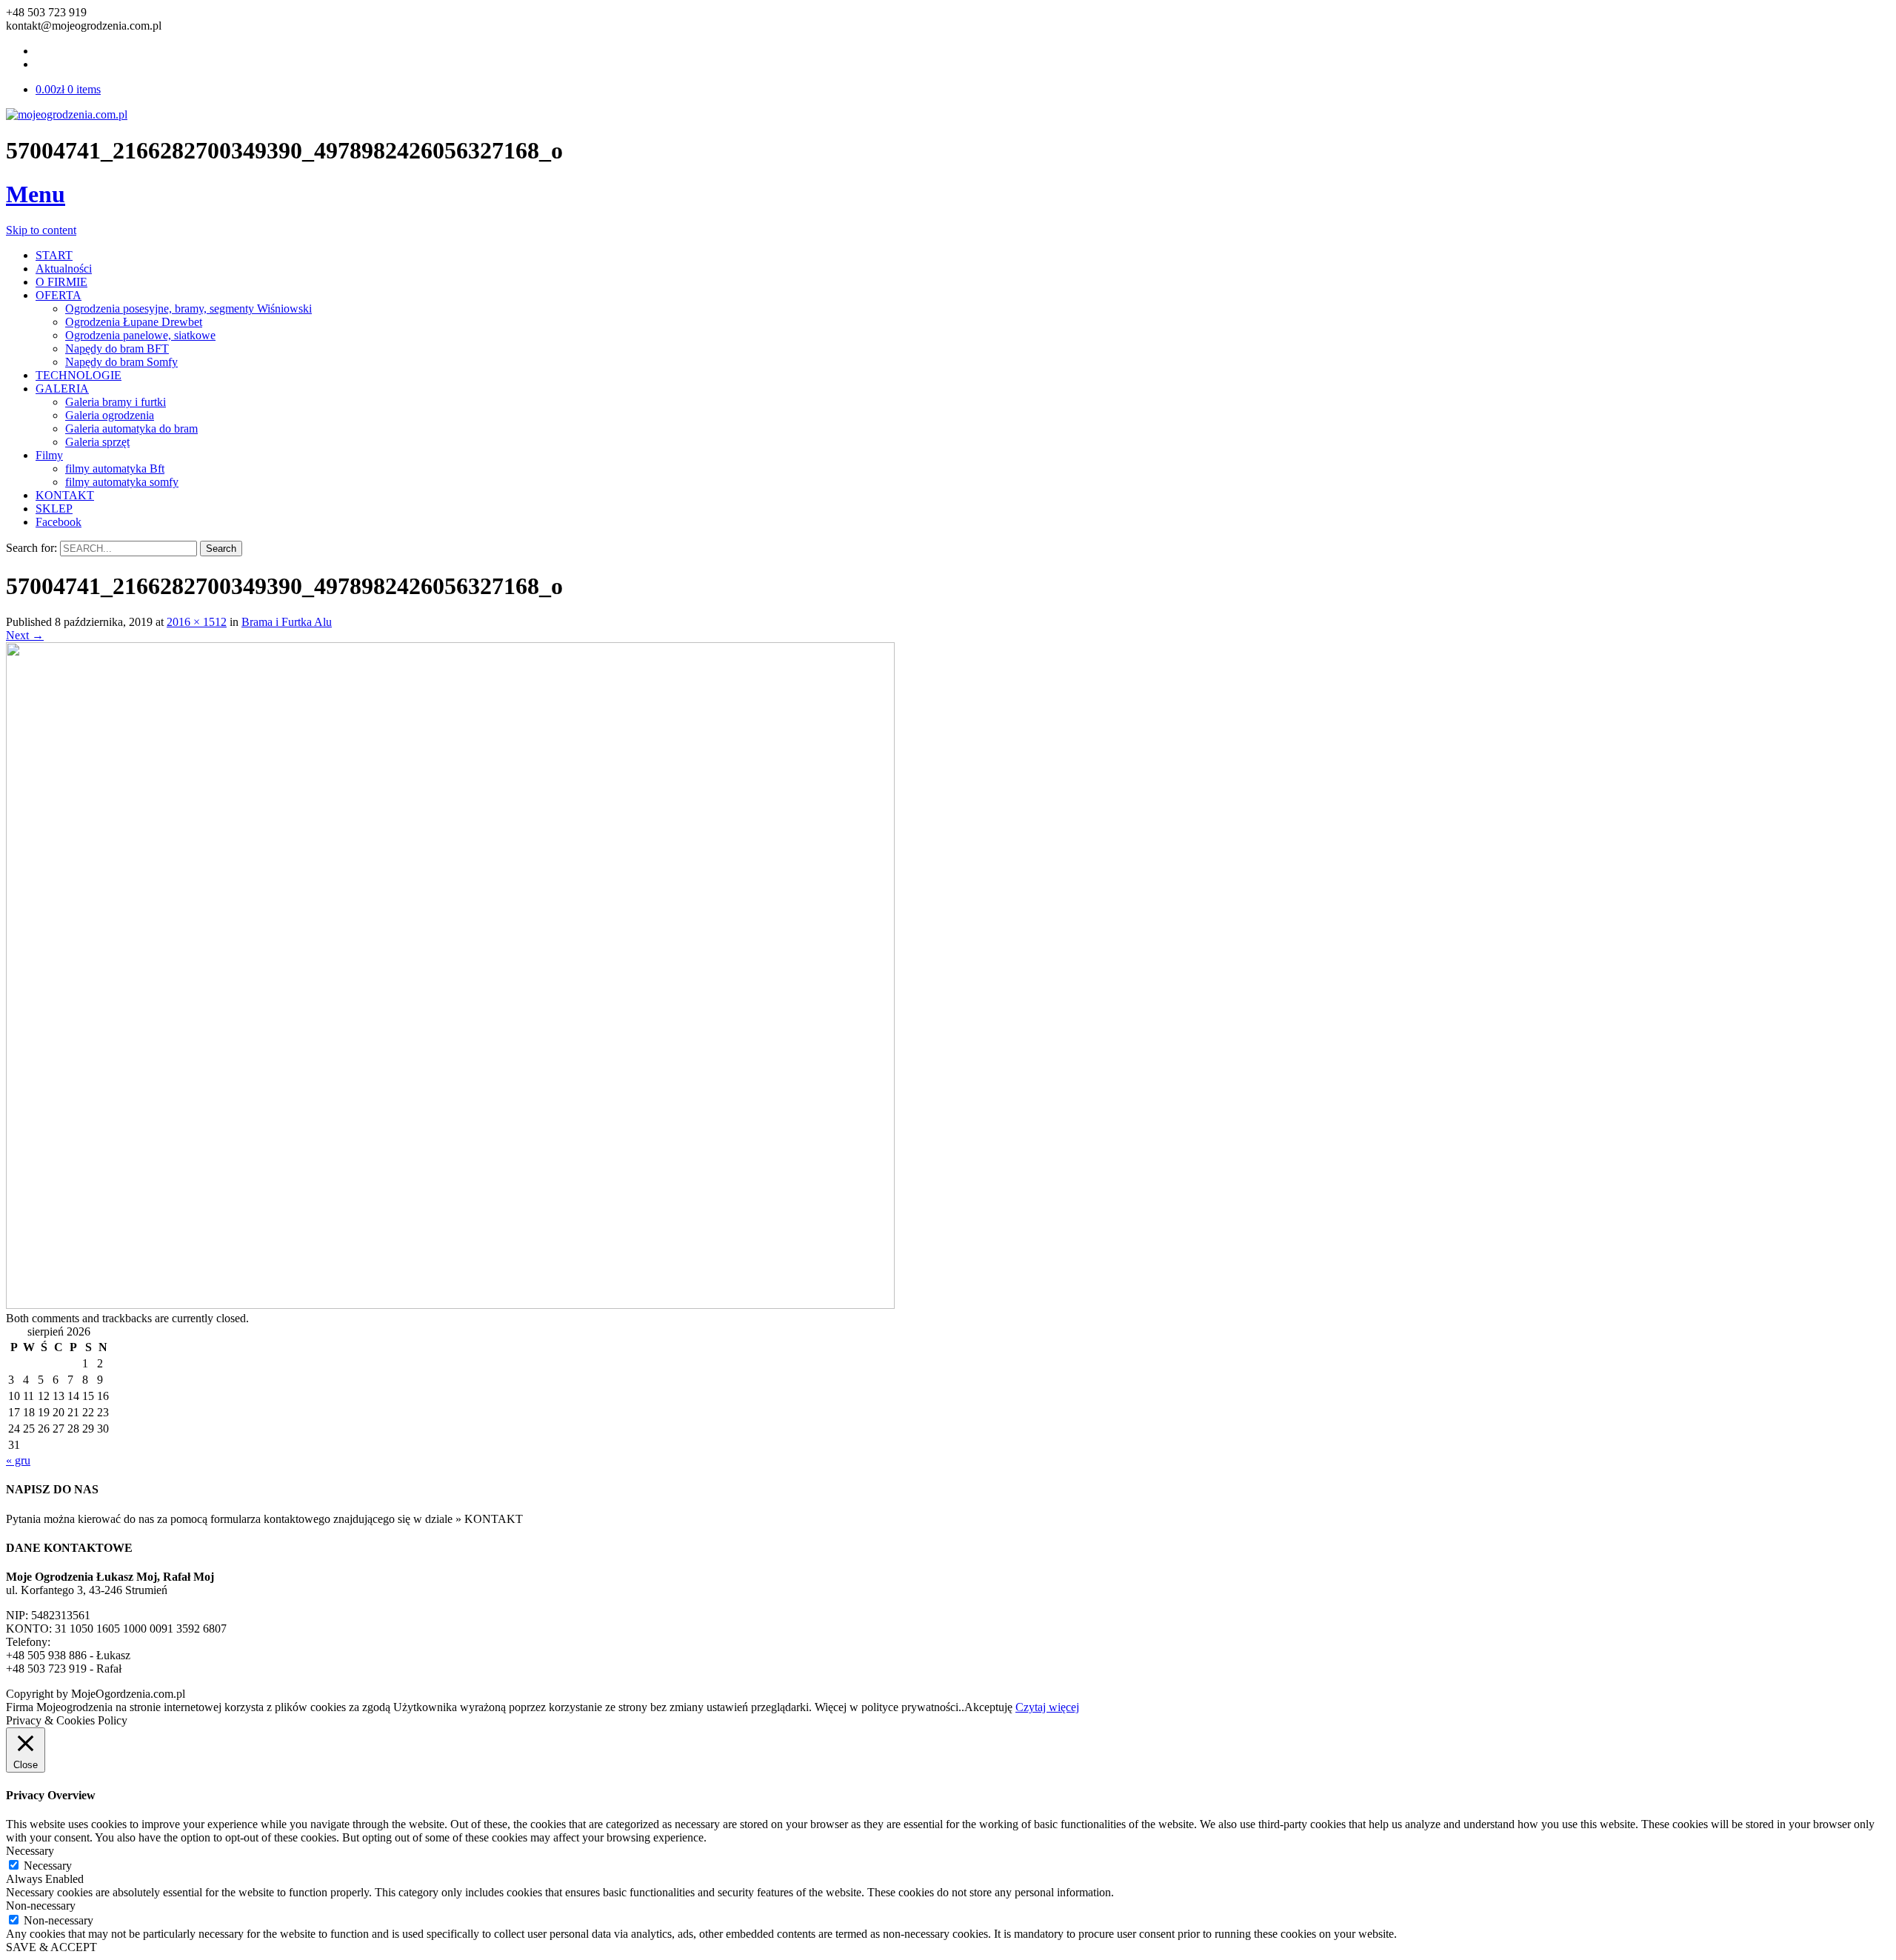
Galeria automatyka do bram (131, 429)
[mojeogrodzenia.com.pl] (67, 114)
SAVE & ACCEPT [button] (51, 1947)
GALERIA (62, 389)
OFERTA (59, 295)
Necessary (48, 1866)
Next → (25, 635)
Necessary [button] (30, 1851)
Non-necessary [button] (41, 1906)
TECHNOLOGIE (79, 375)
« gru (18, 1460)
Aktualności (64, 269)
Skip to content (41, 230)
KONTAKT (65, 495)
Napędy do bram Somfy (121, 362)
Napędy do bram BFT (117, 349)
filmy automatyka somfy (122, 482)
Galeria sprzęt (97, 442)
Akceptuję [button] (988, 1707)
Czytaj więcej (1047, 1707)
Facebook (59, 522)
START (54, 255)
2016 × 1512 (197, 622)
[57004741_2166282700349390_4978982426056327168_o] (450, 1305)
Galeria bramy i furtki (116, 402)
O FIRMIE (61, 282)
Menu (36, 194)
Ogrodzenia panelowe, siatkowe (140, 335)
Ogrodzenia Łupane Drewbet (134, 322)
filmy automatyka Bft (115, 469)
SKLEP (54, 509)
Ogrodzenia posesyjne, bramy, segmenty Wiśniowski (188, 309)
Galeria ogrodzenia (110, 415)
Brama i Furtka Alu (287, 622)
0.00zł (68, 89)
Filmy (49, 455)
